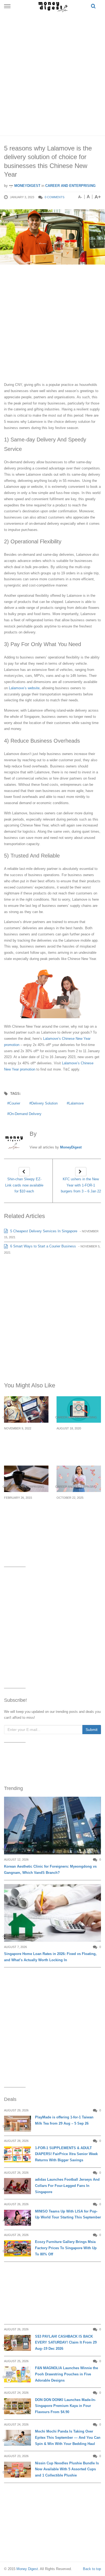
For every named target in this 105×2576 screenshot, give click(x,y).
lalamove (76, 1103)
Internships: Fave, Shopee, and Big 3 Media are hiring (75, 1441)
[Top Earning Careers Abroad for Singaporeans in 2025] (79, 1479)
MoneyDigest (27, 186)
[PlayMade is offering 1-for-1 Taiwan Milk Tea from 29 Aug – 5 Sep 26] (17, 2124)
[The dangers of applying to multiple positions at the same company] (26, 1409)
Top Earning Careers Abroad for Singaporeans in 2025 (79, 1510)
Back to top (92, 2569)
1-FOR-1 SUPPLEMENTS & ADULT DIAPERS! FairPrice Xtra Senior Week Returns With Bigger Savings (66, 2154)
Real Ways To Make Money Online (24, 1507)
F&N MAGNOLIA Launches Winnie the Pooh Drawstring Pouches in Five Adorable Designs (66, 2374)
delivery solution (44, 1103)
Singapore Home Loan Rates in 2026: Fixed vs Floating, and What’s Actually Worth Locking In (50, 1957)
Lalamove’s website (24, 688)
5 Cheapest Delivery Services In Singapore (43, 1231)
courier (15, 1103)
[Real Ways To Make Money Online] (26, 1479)
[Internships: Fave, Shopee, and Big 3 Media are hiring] (79, 1409)
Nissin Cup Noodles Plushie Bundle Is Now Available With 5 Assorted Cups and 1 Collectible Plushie (67, 2469)
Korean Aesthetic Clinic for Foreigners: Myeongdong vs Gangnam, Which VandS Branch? (50, 1870)
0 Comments (55, 197)
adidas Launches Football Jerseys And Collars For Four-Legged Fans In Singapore (67, 2186)
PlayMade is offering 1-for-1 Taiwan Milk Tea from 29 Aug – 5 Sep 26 (64, 2120)
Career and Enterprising (70, 186)
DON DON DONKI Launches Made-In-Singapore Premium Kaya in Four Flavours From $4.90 (65, 2406)
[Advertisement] (52, 73)
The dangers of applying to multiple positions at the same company (26, 1444)
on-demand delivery (25, 1114)
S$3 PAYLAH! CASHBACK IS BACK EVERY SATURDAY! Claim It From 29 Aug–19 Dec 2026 (66, 2343)
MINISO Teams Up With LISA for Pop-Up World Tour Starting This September (68, 2214)
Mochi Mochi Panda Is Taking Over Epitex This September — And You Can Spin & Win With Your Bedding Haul (68, 2438)
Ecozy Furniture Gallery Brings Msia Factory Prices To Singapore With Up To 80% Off (66, 2248)
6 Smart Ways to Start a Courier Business (43, 1246)
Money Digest (27, 2569)
